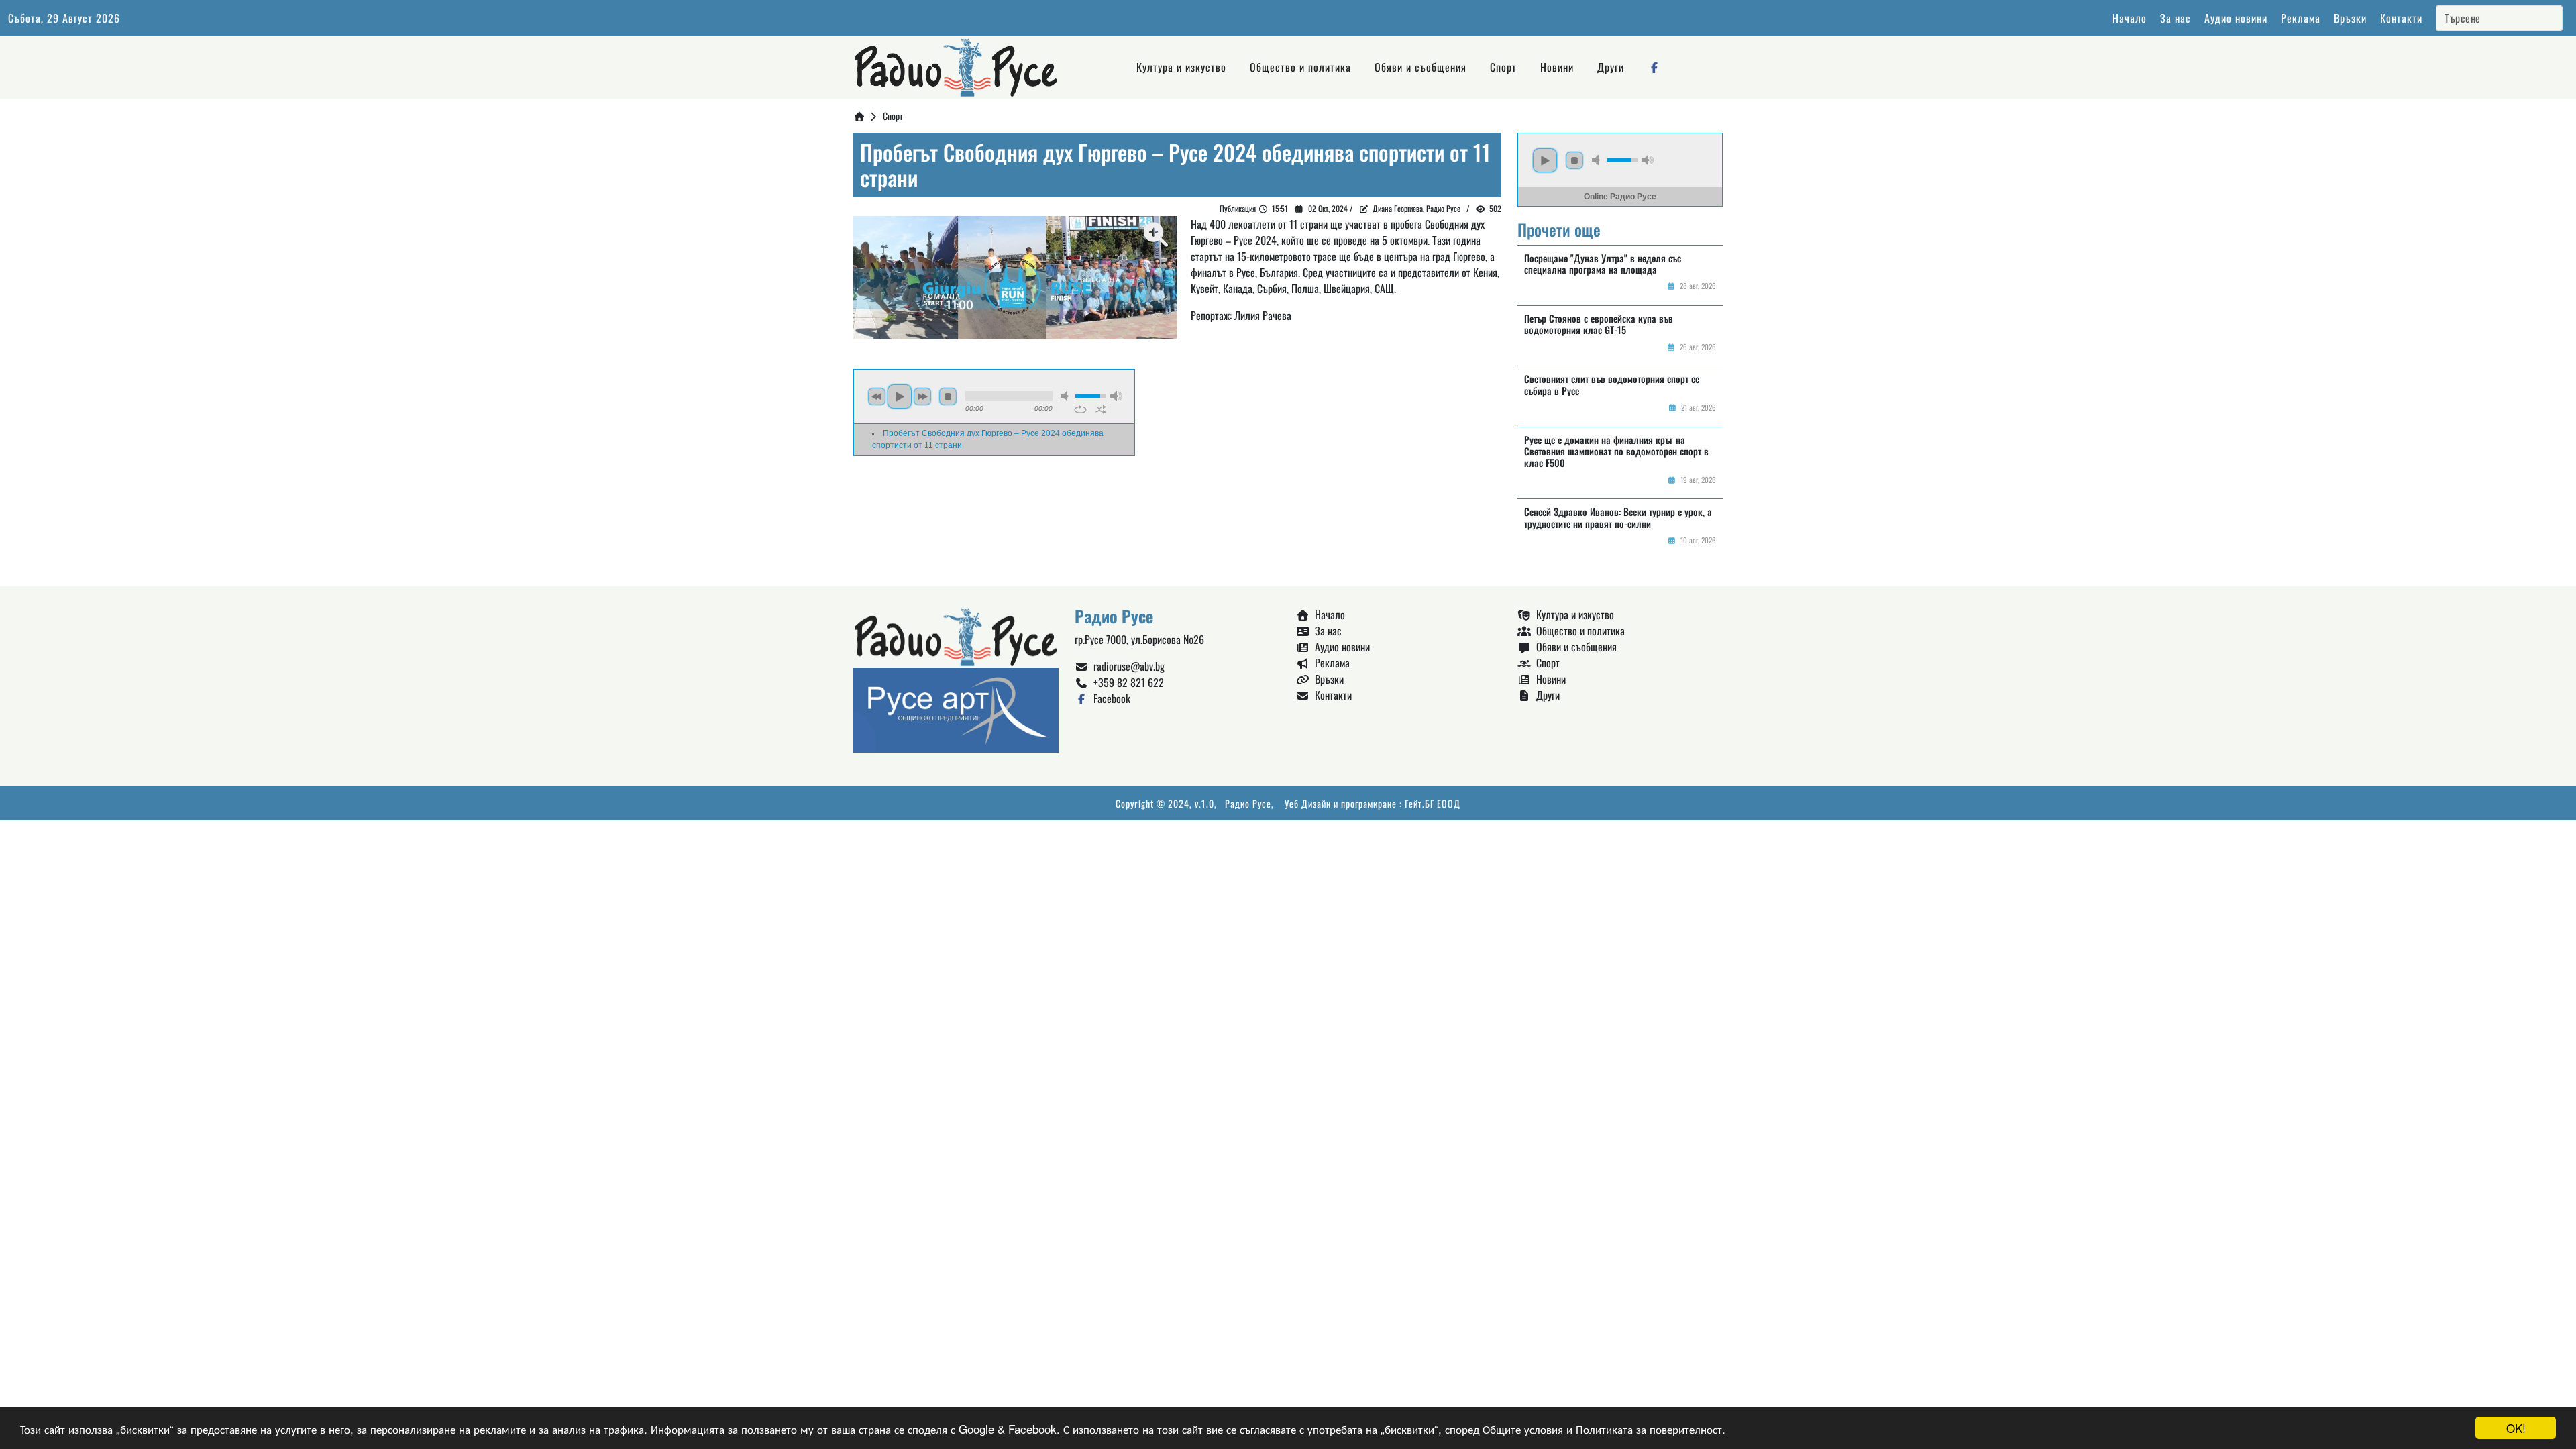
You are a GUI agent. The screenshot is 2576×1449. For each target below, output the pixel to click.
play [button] (900, 396)
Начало (2130, 18)
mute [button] (1067, 396)
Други (1611, 67)
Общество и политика (1300, 67)
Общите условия (1523, 1429)
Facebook (1109, 698)
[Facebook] (1654, 67)
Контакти (2401, 18)
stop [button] (948, 396)
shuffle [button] (1101, 409)
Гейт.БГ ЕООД (1433, 803)
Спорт (1503, 67)
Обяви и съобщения (1420, 67)
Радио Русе (1248, 803)
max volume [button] (1116, 396)
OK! (2516, 1428)
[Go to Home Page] (859, 116)
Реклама (2301, 18)
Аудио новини (2236, 18)
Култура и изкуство (1181, 67)
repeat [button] (1080, 409)
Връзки (2350, 18)
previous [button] (877, 396)
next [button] (922, 396)
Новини (1557, 67)
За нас (2176, 18)
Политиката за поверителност (1649, 1429)
